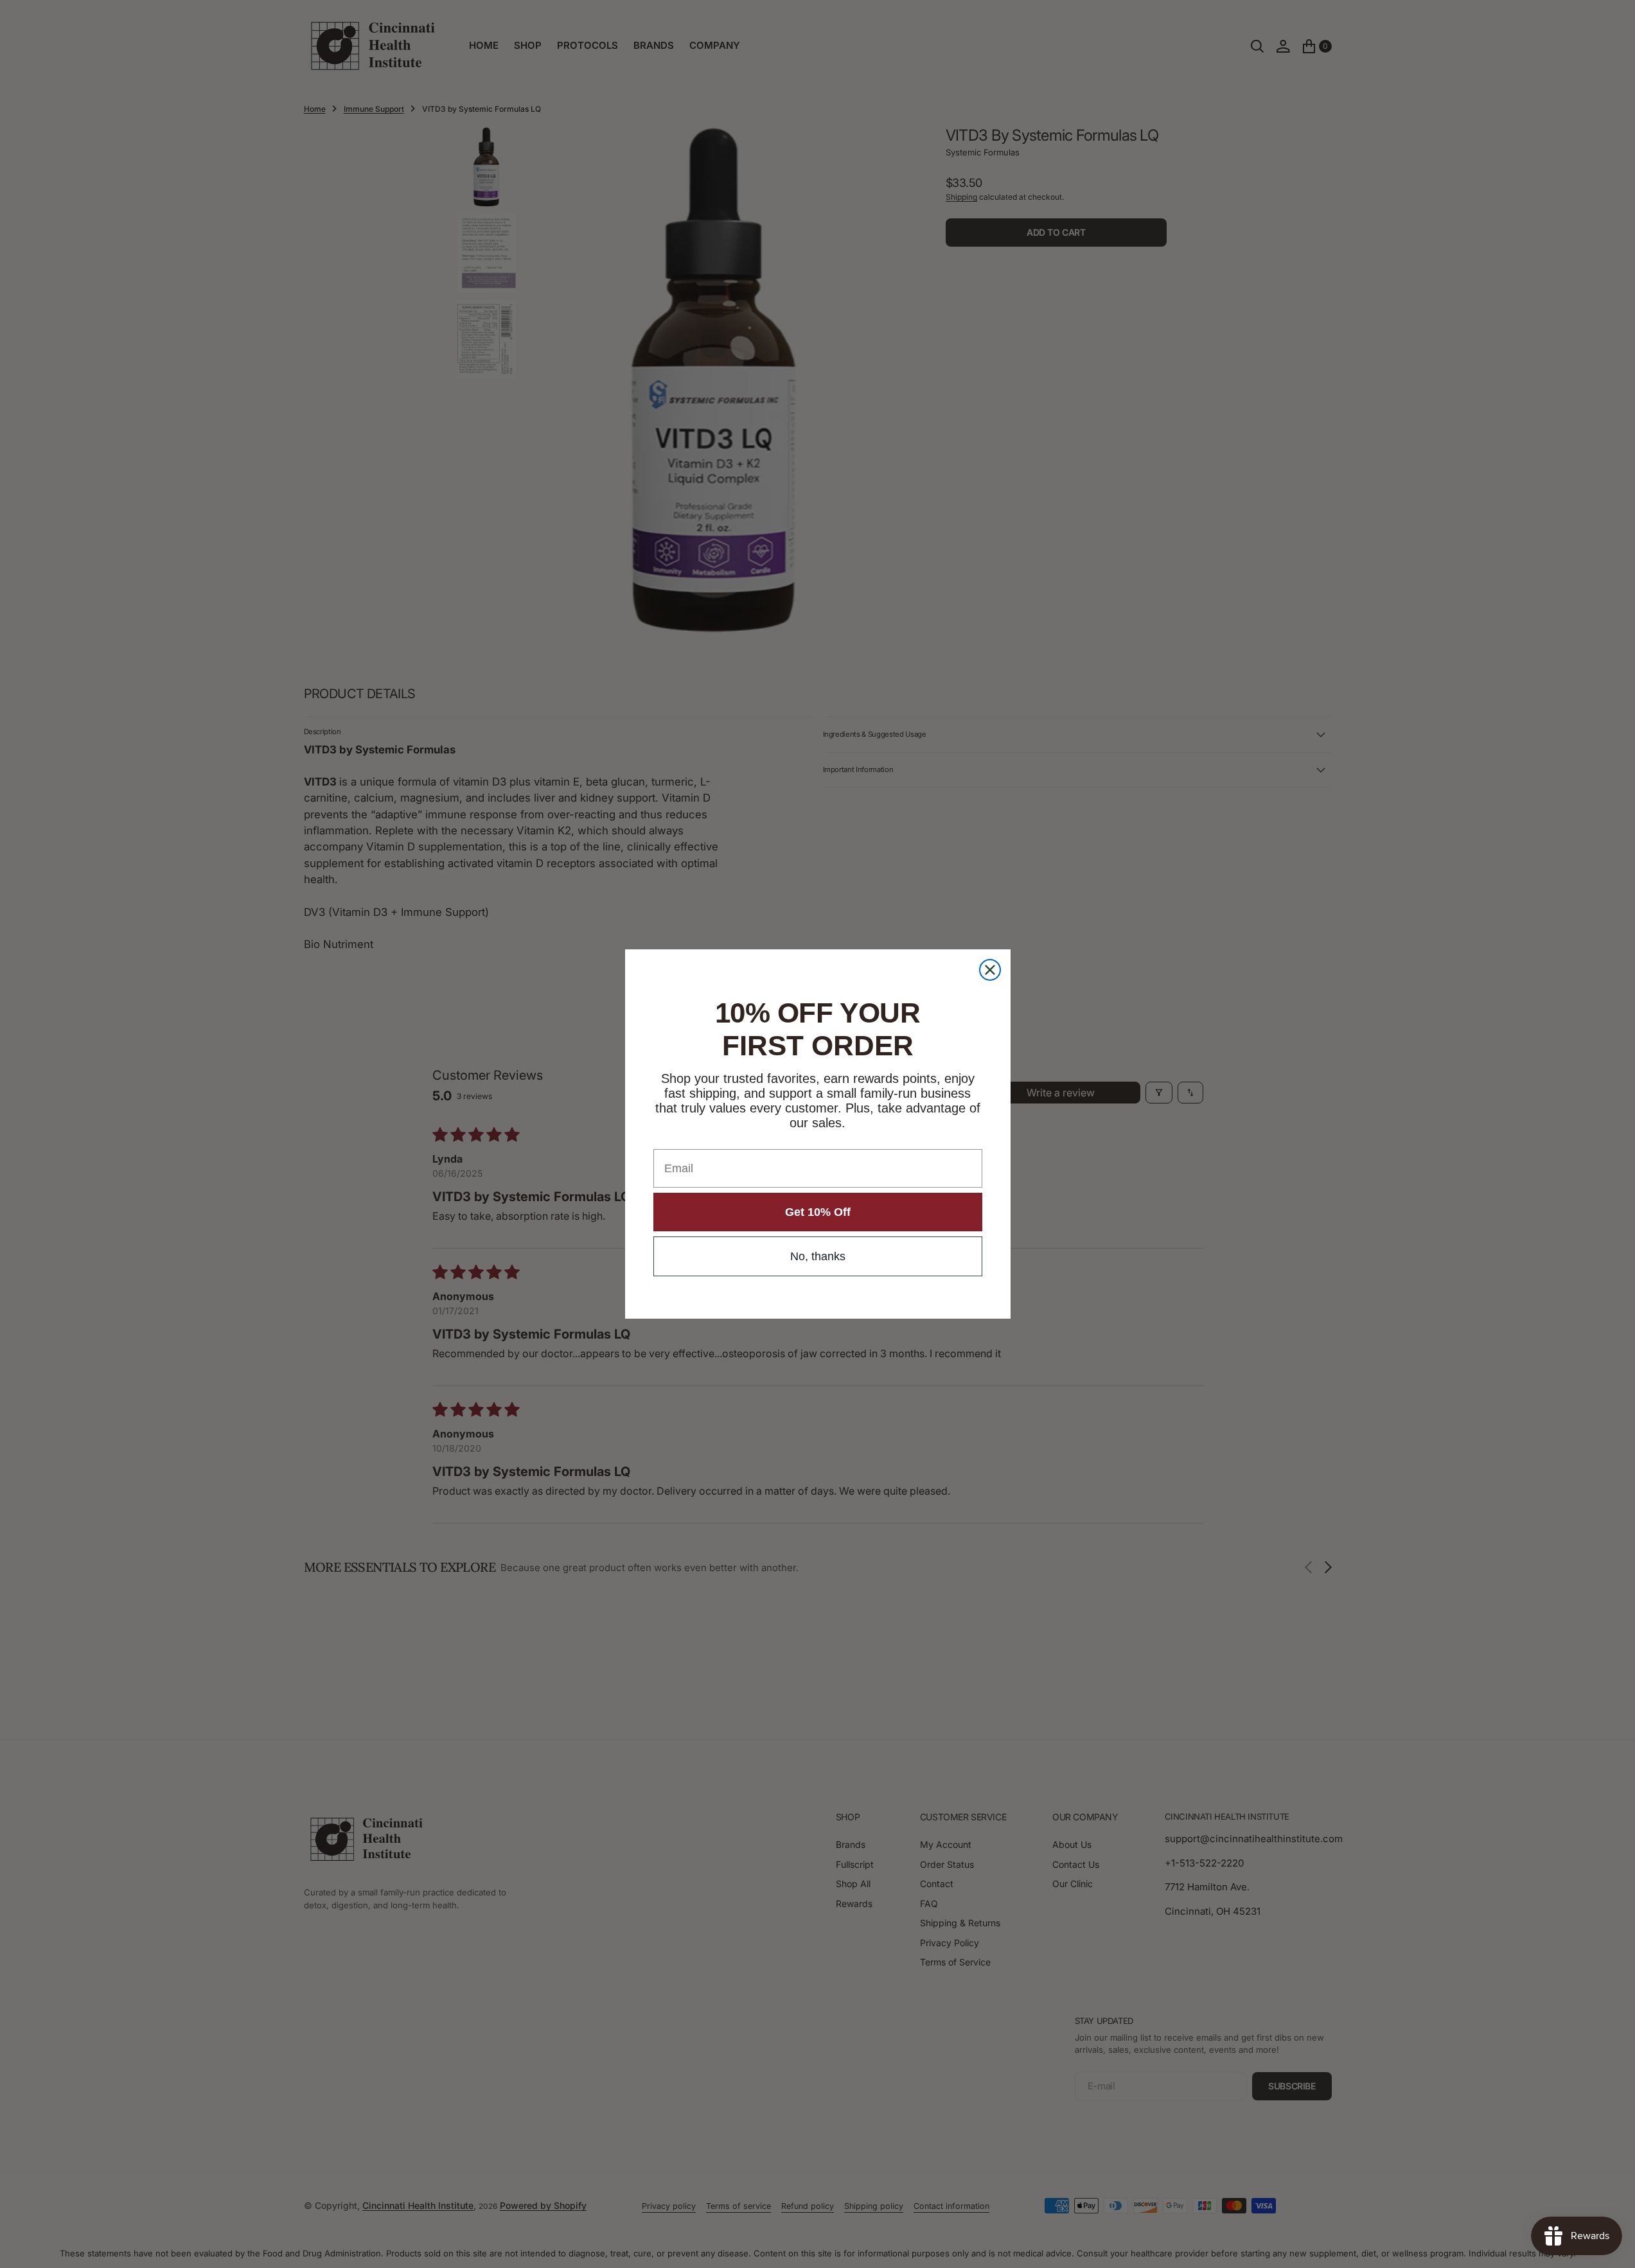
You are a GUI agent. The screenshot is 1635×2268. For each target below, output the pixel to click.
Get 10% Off (818, 1212)
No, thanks (818, 1256)
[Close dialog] (990, 970)
